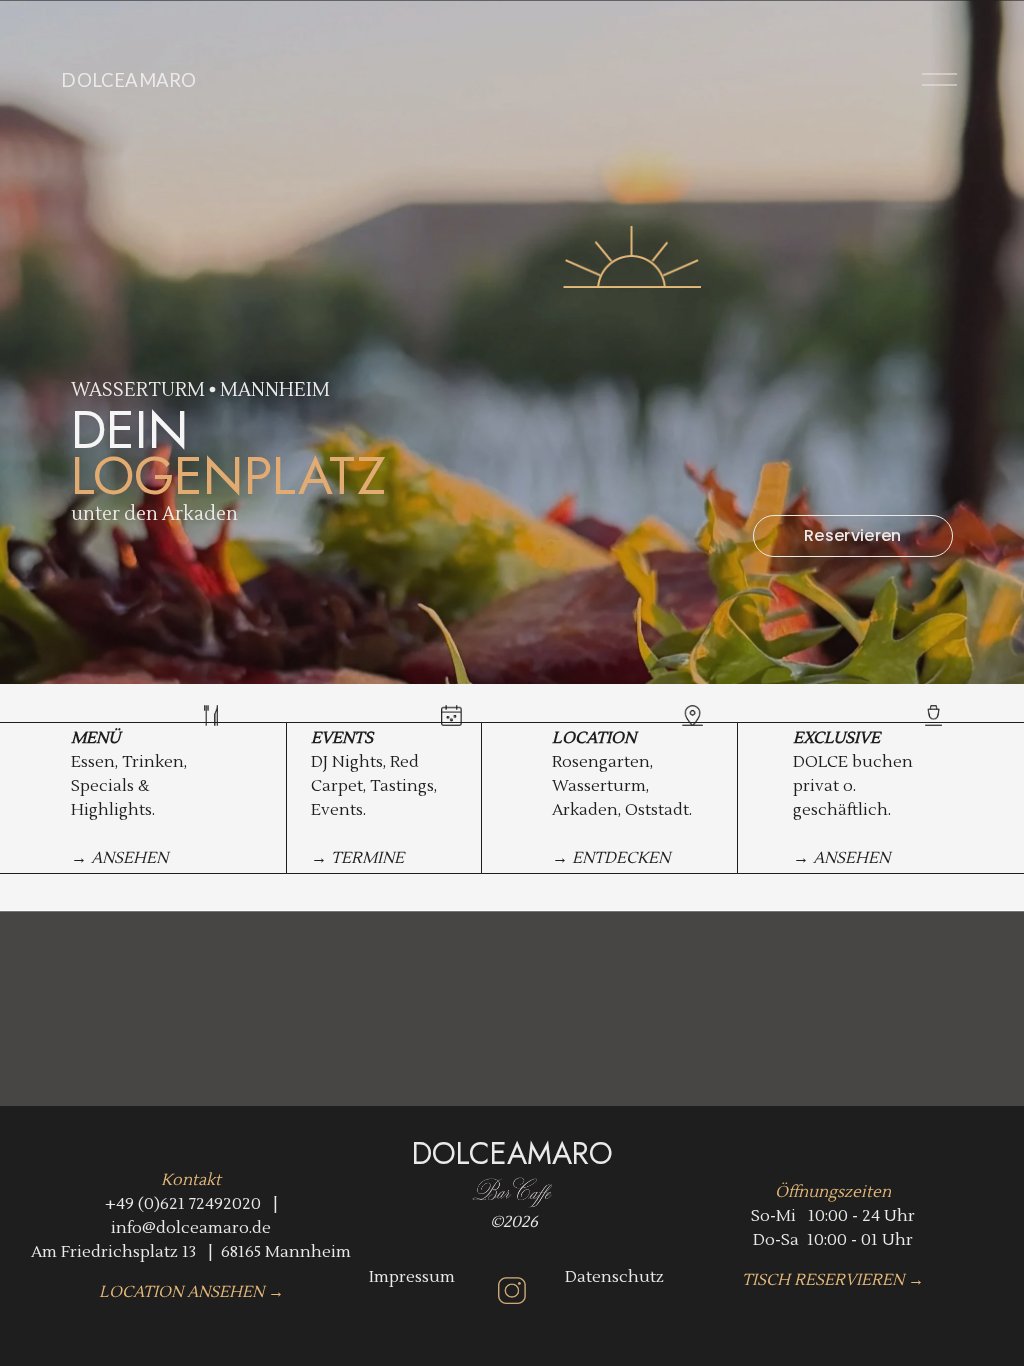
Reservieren (853, 535)
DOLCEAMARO (128, 80)
